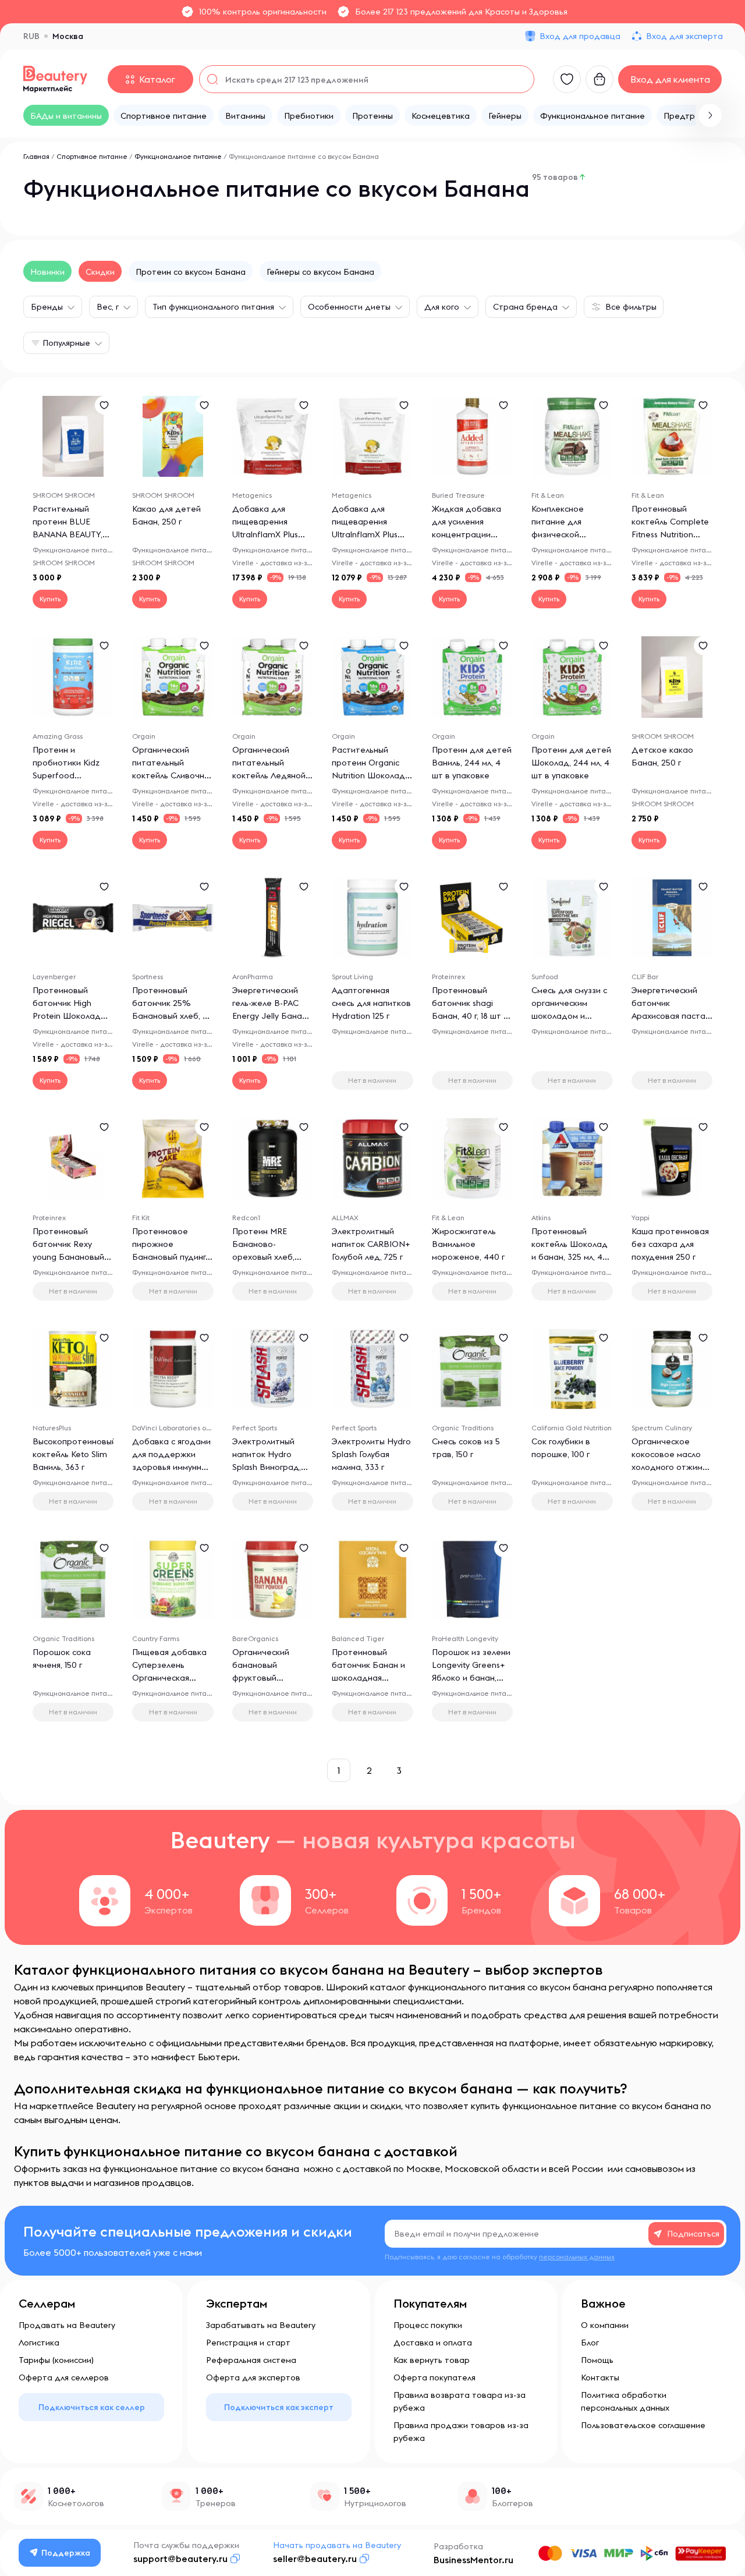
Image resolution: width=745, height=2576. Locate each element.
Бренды (47, 307)
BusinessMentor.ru (473, 2560)
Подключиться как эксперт (279, 2407)
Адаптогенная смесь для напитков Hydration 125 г (371, 1003)
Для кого (442, 307)
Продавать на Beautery (67, 2325)
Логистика (39, 2343)
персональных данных (577, 2257)
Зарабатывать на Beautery (261, 2325)
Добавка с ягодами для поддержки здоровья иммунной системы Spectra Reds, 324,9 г (172, 1467)
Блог (590, 2343)
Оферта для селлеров (64, 2377)
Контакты (600, 2377)
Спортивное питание (92, 156)
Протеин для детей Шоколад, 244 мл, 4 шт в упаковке (571, 763)
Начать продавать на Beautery (337, 2545)
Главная (36, 156)
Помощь (597, 2360)
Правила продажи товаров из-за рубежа (461, 2432)
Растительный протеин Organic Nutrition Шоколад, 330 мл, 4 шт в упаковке (369, 775)
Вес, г (108, 307)
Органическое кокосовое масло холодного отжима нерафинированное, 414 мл (673, 1467)
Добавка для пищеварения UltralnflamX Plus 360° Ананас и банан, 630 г (365, 534)
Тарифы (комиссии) (56, 2360)
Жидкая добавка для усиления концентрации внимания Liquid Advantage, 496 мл (469, 534)
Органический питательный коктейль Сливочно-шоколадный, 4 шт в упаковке (172, 775)
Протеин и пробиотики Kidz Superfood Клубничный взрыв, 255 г (70, 775)
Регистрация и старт (248, 2343)
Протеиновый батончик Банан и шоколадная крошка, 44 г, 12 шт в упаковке (372, 1678)
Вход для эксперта (684, 36)
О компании (605, 2325)
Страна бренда (525, 307)
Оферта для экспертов (253, 2377)
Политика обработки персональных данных (625, 2401)
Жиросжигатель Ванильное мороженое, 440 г (468, 1244)
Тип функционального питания (213, 307)
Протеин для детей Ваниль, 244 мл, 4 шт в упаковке (472, 763)
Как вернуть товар (432, 2360)
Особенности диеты (349, 307)
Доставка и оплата (433, 2343)
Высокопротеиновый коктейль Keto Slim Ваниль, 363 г (74, 1454)
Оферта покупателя (434, 2377)
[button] (710, 115)
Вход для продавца (580, 36)
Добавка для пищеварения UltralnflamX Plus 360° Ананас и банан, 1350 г (265, 534)
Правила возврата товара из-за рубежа (460, 2401)
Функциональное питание (178, 156)
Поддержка (66, 2553)
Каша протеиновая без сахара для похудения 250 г (670, 1244)
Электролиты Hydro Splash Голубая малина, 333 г (371, 1454)
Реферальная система (251, 2360)
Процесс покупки (428, 2325)
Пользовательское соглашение (643, 2425)
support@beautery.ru (180, 2559)
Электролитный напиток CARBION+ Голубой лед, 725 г (371, 1244)
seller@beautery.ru (315, 2559)
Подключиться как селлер (92, 2407)
